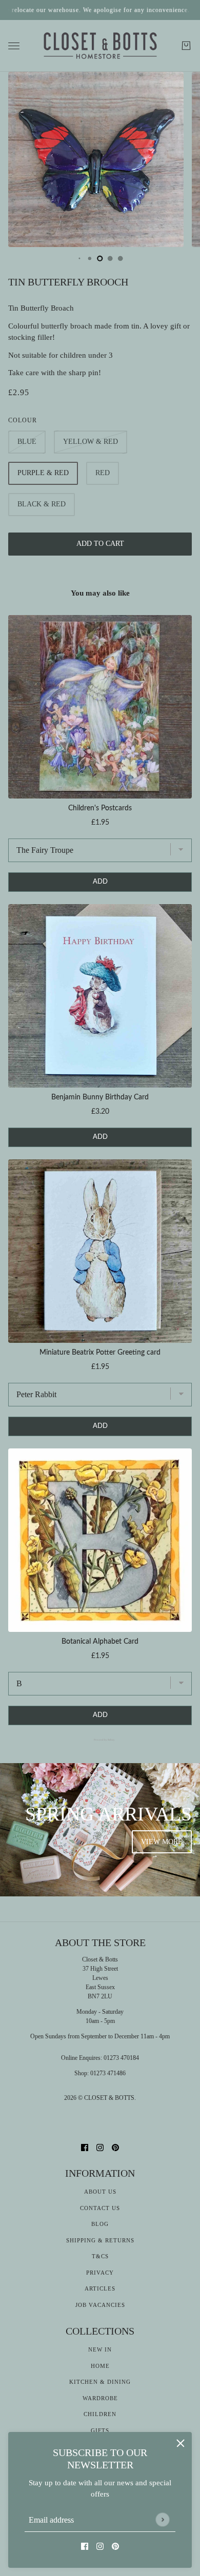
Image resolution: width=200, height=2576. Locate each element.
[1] (79, 258)
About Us (100, 2192)
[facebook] (85, 2546)
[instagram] (100, 2546)
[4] (110, 258)
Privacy (100, 2273)
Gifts (100, 2430)
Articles (100, 2288)
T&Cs (100, 2256)
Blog (100, 2224)
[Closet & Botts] (100, 46)
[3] (100, 258)
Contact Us (100, 2208)
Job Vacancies (100, 2305)
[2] (90, 258)
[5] (121, 258)
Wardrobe (100, 2398)
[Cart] (186, 46)
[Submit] (162, 2519)
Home (100, 2366)
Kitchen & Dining (100, 2382)
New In (100, 2349)
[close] (181, 2443)
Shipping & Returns (100, 2240)
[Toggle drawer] (14, 46)
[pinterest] (115, 2546)
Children (100, 2414)
